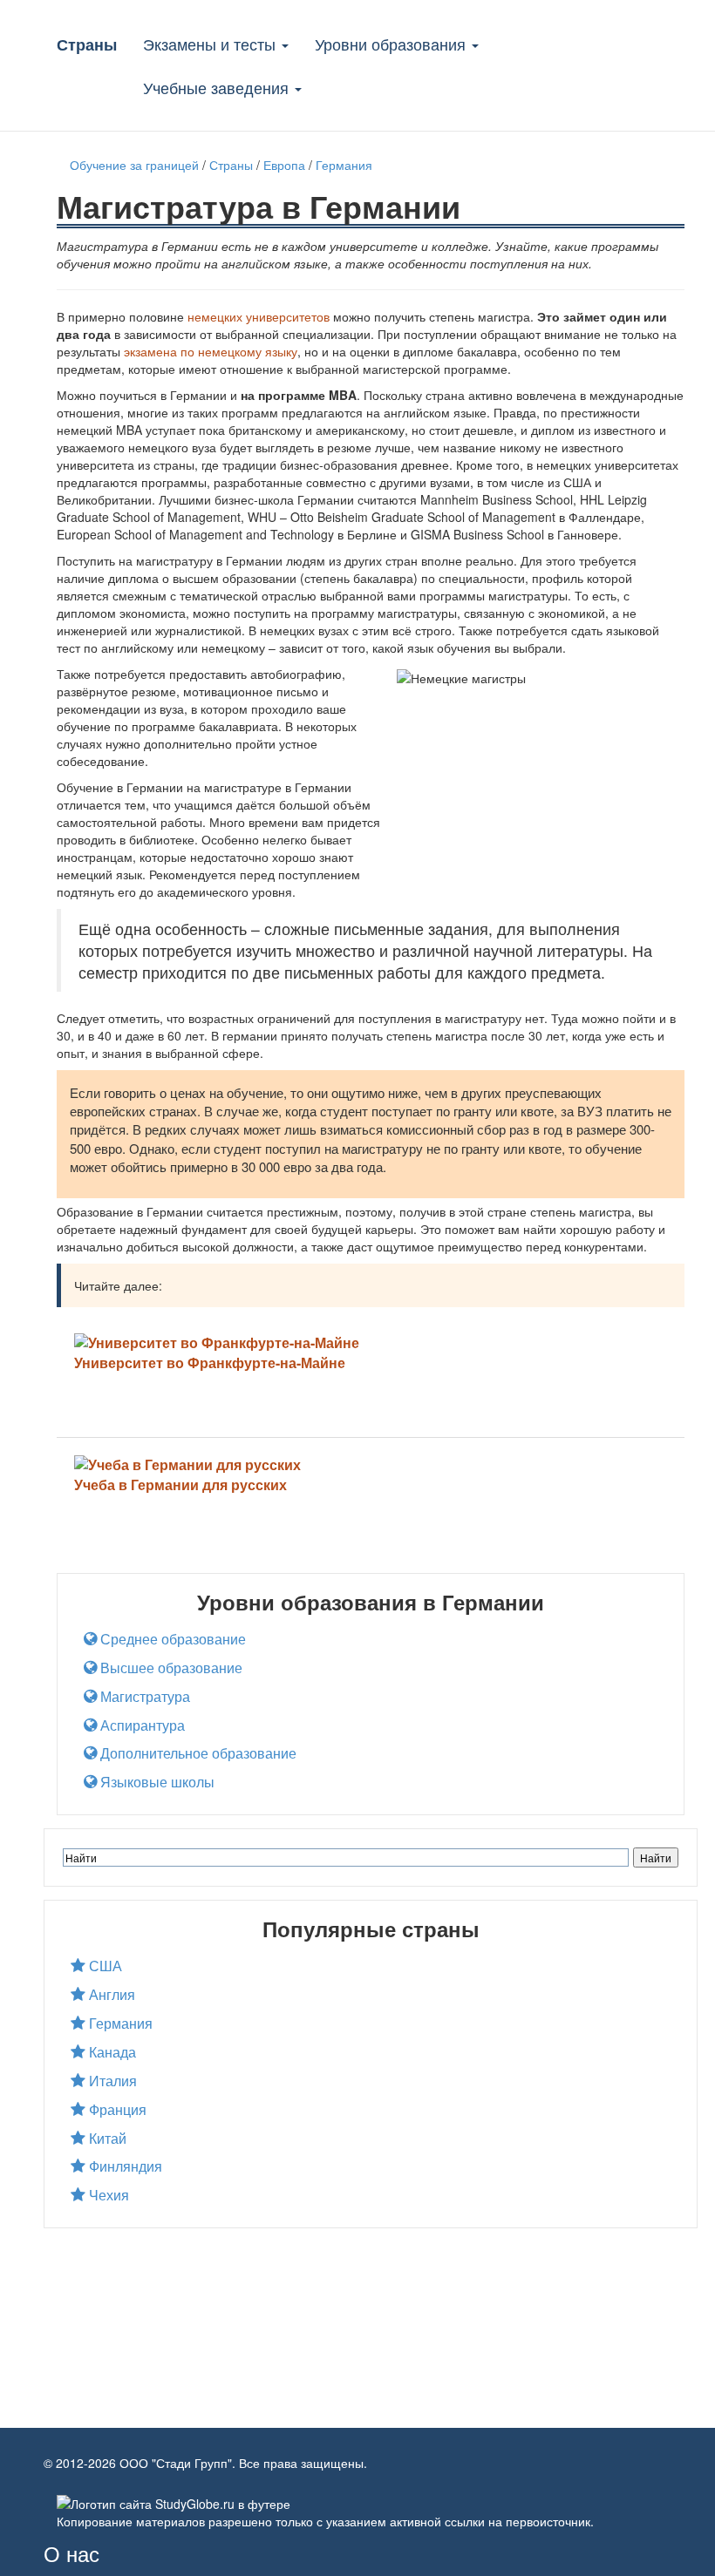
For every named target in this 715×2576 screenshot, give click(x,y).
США (104, 1966)
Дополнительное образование (197, 1753)
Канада (111, 2052)
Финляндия (124, 2166)
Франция (116, 2110)
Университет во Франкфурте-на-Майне (210, 1363)
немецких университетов (259, 316)
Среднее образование (171, 1639)
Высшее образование (170, 1668)
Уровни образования (392, 44)
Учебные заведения (218, 87)
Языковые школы (156, 1782)
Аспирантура (141, 1725)
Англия (110, 1995)
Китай (106, 2139)
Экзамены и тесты (211, 44)
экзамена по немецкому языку (211, 351)
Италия (111, 2081)
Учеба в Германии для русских (180, 1485)
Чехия (107, 2195)
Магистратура (143, 1697)
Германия (119, 2024)
